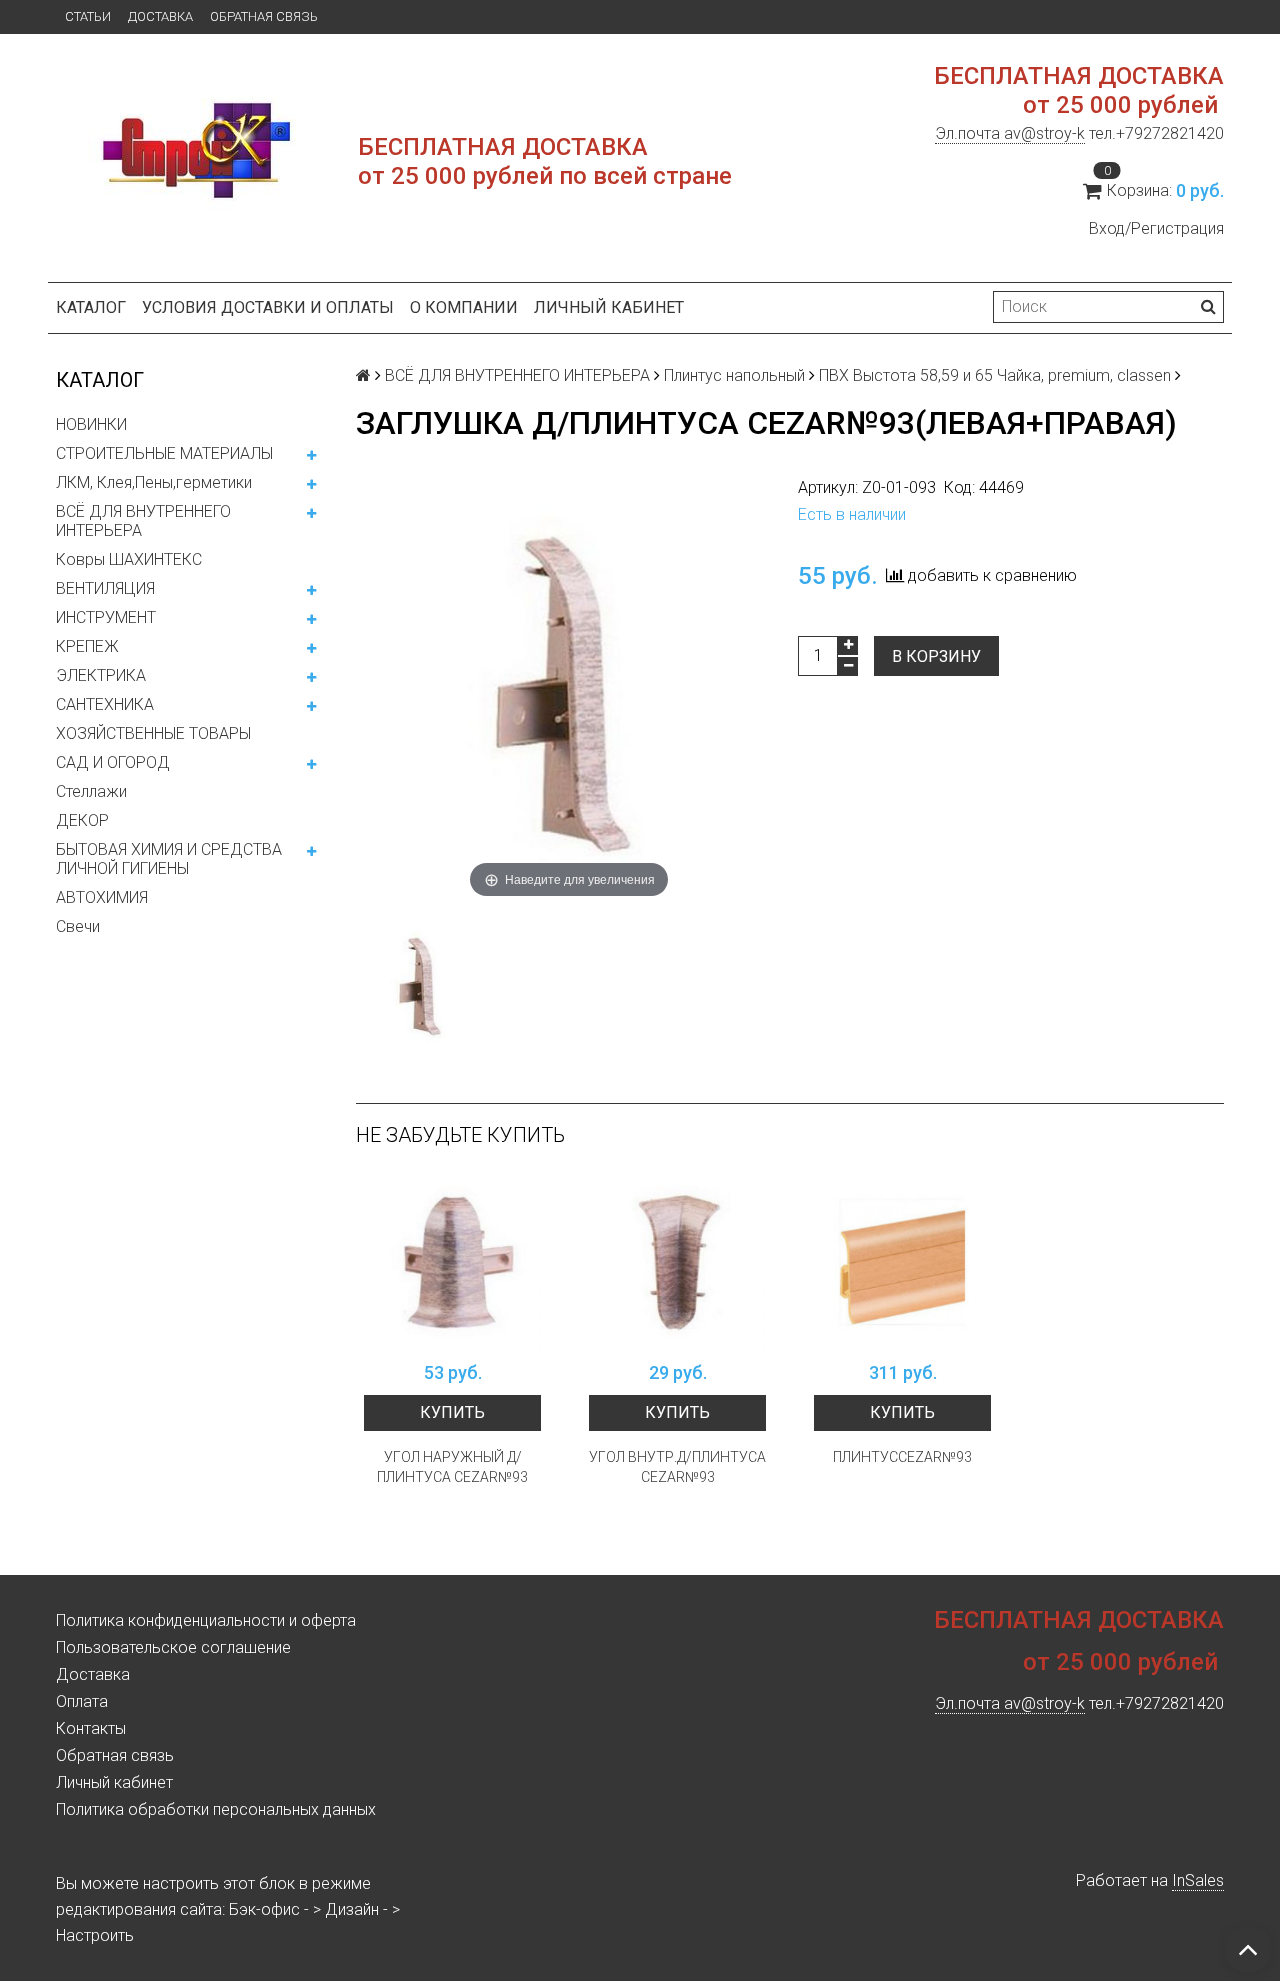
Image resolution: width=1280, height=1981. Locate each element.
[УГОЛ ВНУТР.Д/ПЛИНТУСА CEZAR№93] (677, 1262)
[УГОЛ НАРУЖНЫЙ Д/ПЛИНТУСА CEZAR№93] (452, 1262)
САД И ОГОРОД (113, 762)
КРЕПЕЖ (87, 646)
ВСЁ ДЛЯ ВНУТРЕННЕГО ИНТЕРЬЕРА (143, 521)
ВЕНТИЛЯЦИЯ (105, 588)
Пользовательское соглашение (173, 1647)
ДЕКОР (82, 820)
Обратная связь (264, 16)
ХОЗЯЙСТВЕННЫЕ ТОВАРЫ (153, 733)
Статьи (88, 16)
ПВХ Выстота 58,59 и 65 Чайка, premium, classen (995, 375)
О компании (464, 307)
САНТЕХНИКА (105, 704)
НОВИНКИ (91, 424)
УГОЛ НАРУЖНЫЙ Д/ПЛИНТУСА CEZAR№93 (452, 1467)
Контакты (91, 1728)
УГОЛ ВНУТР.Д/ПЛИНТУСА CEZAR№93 (677, 1467)
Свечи (78, 926)
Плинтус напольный (734, 375)
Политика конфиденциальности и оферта (206, 1620)
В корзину (936, 656)
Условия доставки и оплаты (268, 307)
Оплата (82, 1701)
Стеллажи (91, 791)
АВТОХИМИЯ (102, 897)
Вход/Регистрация (1156, 228)
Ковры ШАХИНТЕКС (129, 559)
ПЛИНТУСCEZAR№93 (902, 1457)
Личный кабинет (609, 307)
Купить (452, 1412)
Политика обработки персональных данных (216, 1809)
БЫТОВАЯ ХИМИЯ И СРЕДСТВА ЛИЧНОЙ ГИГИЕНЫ (169, 859)
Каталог (91, 307)
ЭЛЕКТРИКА (101, 675)
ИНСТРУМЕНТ (106, 617)
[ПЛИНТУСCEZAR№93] (902, 1262)
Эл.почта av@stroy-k (1010, 133)
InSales (1198, 1880)
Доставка (160, 16)
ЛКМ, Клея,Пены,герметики (154, 482)
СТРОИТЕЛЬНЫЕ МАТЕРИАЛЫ (164, 453)
